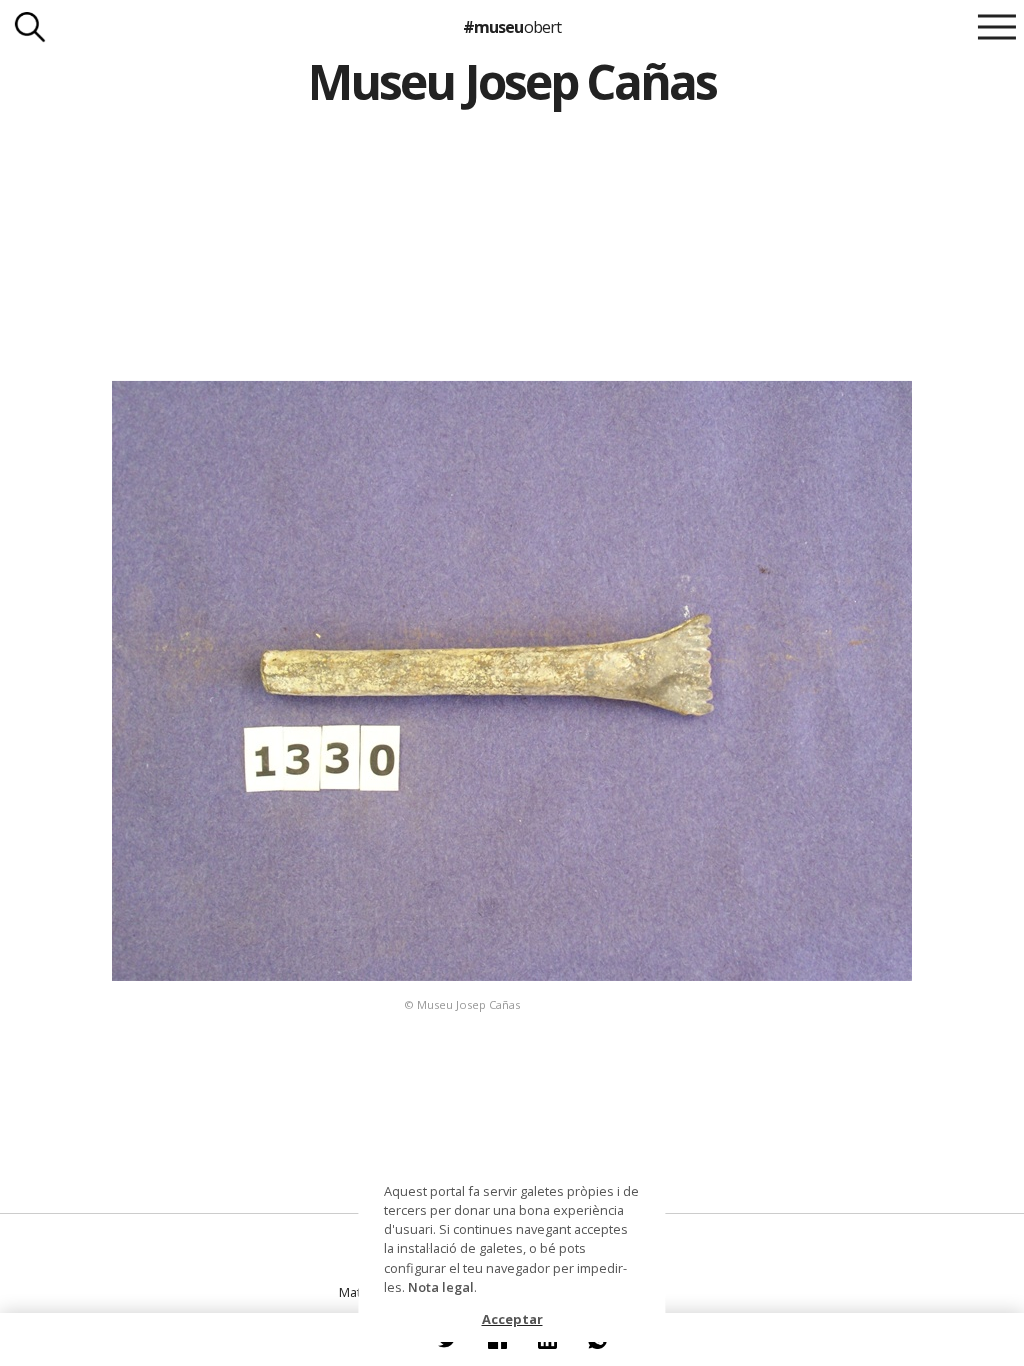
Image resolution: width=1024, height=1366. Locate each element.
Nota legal (441, 1287)
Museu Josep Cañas (512, 81)
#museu (511, 27)
